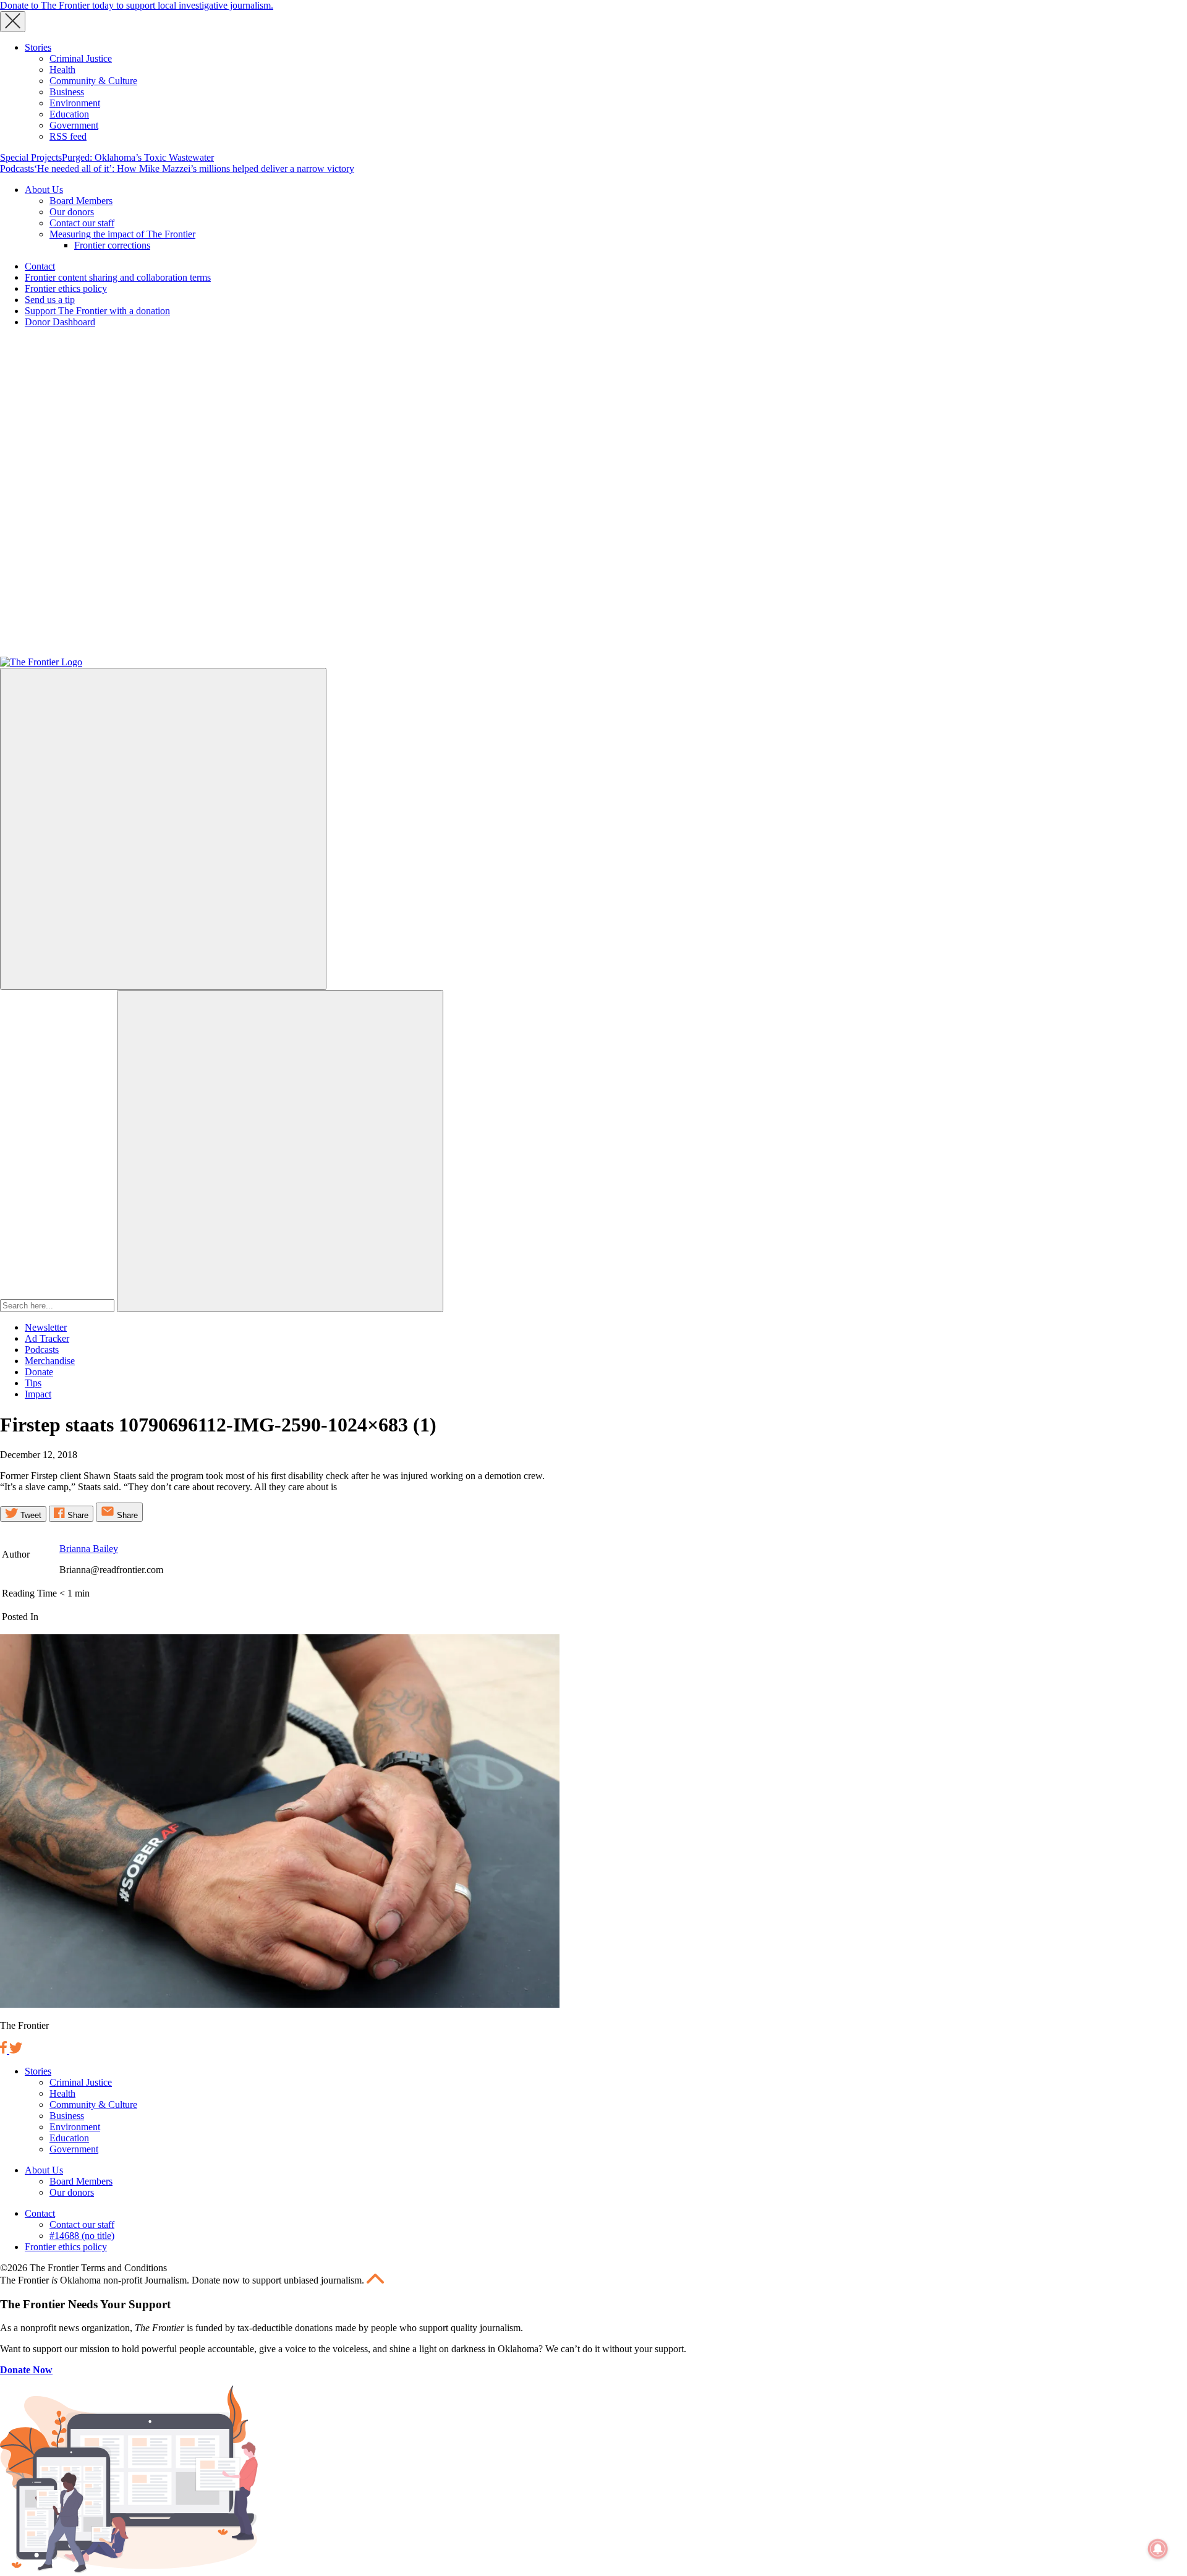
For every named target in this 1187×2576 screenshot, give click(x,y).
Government (74, 125)
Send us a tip (50, 300)
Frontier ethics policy (66, 288)
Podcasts (17, 168)
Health (62, 70)
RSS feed (68, 136)
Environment (75, 103)
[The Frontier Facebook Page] (5, 2050)
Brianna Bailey (89, 1549)
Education (69, 114)
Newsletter (46, 1327)
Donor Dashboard (60, 322)
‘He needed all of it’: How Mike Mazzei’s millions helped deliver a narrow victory (194, 168)
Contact (40, 266)
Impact (38, 1394)
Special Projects (31, 157)
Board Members (81, 201)
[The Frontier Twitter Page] (16, 2050)
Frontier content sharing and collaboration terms (118, 277)
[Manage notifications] (1158, 2549)
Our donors (72, 212)
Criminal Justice (81, 58)
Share (77, 1515)
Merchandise (50, 1361)
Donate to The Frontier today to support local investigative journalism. (137, 5)
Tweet (30, 1515)
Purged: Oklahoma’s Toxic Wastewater (138, 157)
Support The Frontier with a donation (97, 311)
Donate (39, 1372)
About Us (44, 190)
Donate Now (26, 2370)
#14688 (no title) (82, 2236)
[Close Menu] (13, 22)
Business (67, 92)
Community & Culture (93, 81)
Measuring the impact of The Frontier (122, 234)
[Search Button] (280, 1151)
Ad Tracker (47, 1338)
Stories (38, 47)
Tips (33, 1383)
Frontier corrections (112, 245)
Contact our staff (82, 223)
